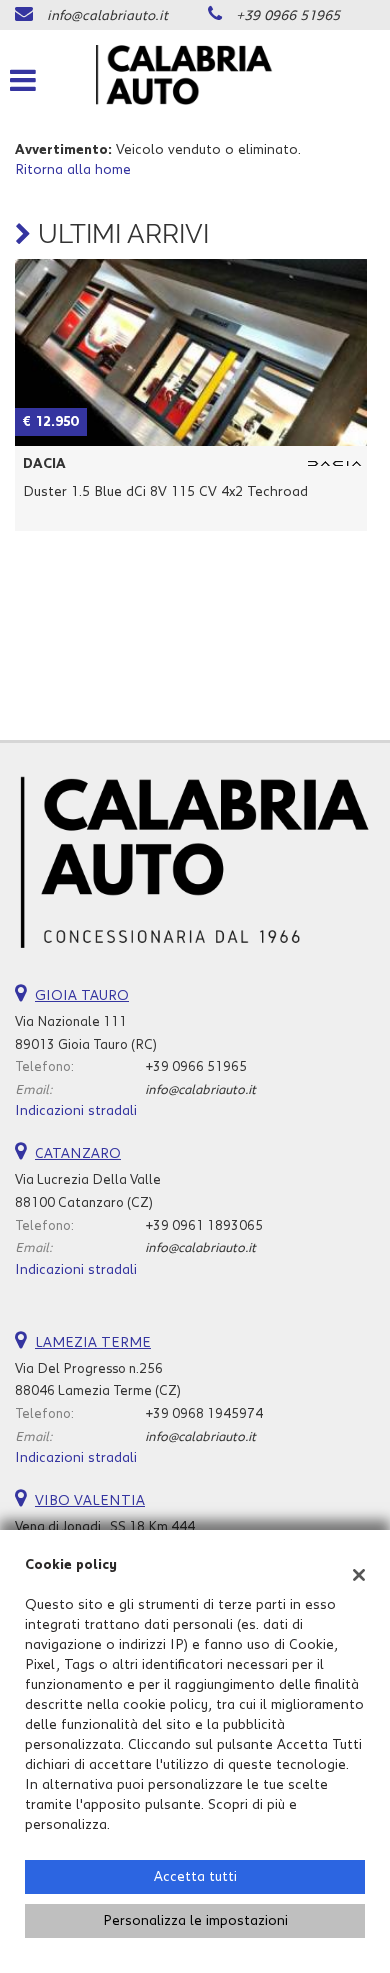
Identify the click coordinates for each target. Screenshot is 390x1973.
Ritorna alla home (73, 170)
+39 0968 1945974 (204, 1414)
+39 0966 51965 (288, 16)
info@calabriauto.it (107, 16)
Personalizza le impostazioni (195, 1921)
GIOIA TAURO (82, 996)
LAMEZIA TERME (93, 1343)
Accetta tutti (195, 1877)
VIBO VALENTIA (90, 1501)
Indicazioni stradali (76, 1111)
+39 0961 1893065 (204, 1226)
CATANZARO (78, 1154)
